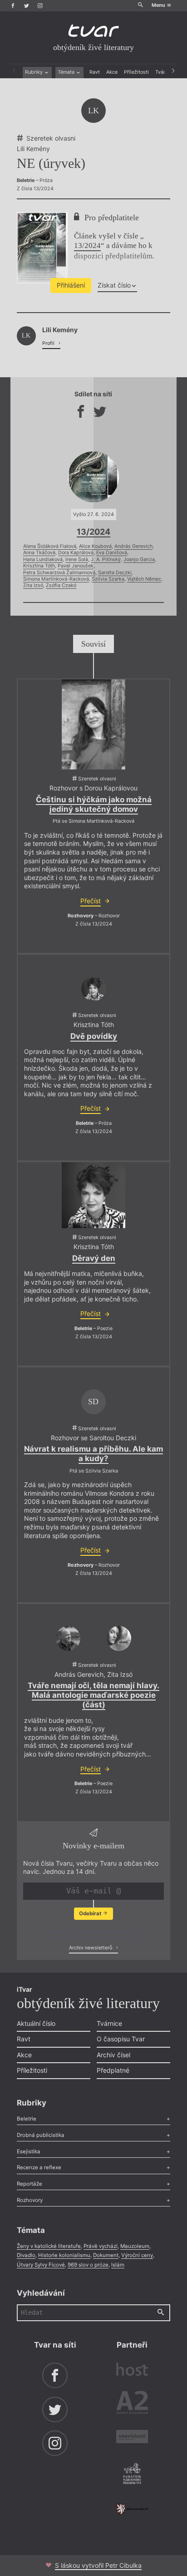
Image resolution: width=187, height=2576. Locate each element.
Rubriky (34, 72)
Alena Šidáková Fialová (50, 546)
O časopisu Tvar (121, 2039)
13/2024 (87, 245)
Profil (49, 343)
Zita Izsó (33, 585)
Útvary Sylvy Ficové (41, 2265)
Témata (67, 72)
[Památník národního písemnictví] (132, 2475)
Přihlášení (71, 285)
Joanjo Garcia (139, 559)
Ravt (95, 72)
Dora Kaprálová (76, 553)
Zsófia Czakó (61, 585)
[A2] (132, 2404)
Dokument (106, 2255)
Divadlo (26, 2255)
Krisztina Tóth (39, 566)
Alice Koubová (95, 546)
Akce (112, 72)
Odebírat (91, 1913)
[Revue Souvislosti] (132, 2438)
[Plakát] (93, 724)
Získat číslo (114, 285)
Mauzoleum (135, 2246)
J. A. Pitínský (106, 559)
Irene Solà (77, 559)
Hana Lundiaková (43, 559)
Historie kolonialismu (64, 2255)
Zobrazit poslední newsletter (91, 1931)
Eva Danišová (112, 553)
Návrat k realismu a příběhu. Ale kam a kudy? (93, 1454)
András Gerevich (133, 546)
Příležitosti (136, 72)
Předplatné (113, 2070)
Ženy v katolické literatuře (49, 2246)
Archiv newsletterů (91, 1948)
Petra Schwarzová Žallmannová (59, 573)
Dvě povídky (94, 1036)
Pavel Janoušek (76, 566)
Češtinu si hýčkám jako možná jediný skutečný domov (94, 804)
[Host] (132, 2370)
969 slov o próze (88, 2265)
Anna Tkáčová (39, 553)
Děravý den (94, 1258)
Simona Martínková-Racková (56, 579)
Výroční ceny (137, 2255)
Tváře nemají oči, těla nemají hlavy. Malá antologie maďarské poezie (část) (93, 1695)
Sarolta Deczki (115, 573)
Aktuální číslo (36, 2023)
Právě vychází (101, 2246)
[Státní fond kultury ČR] (132, 2509)
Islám (118, 2265)
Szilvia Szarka (108, 579)
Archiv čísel (113, 2055)
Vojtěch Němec (144, 579)
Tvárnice (109, 2023)
